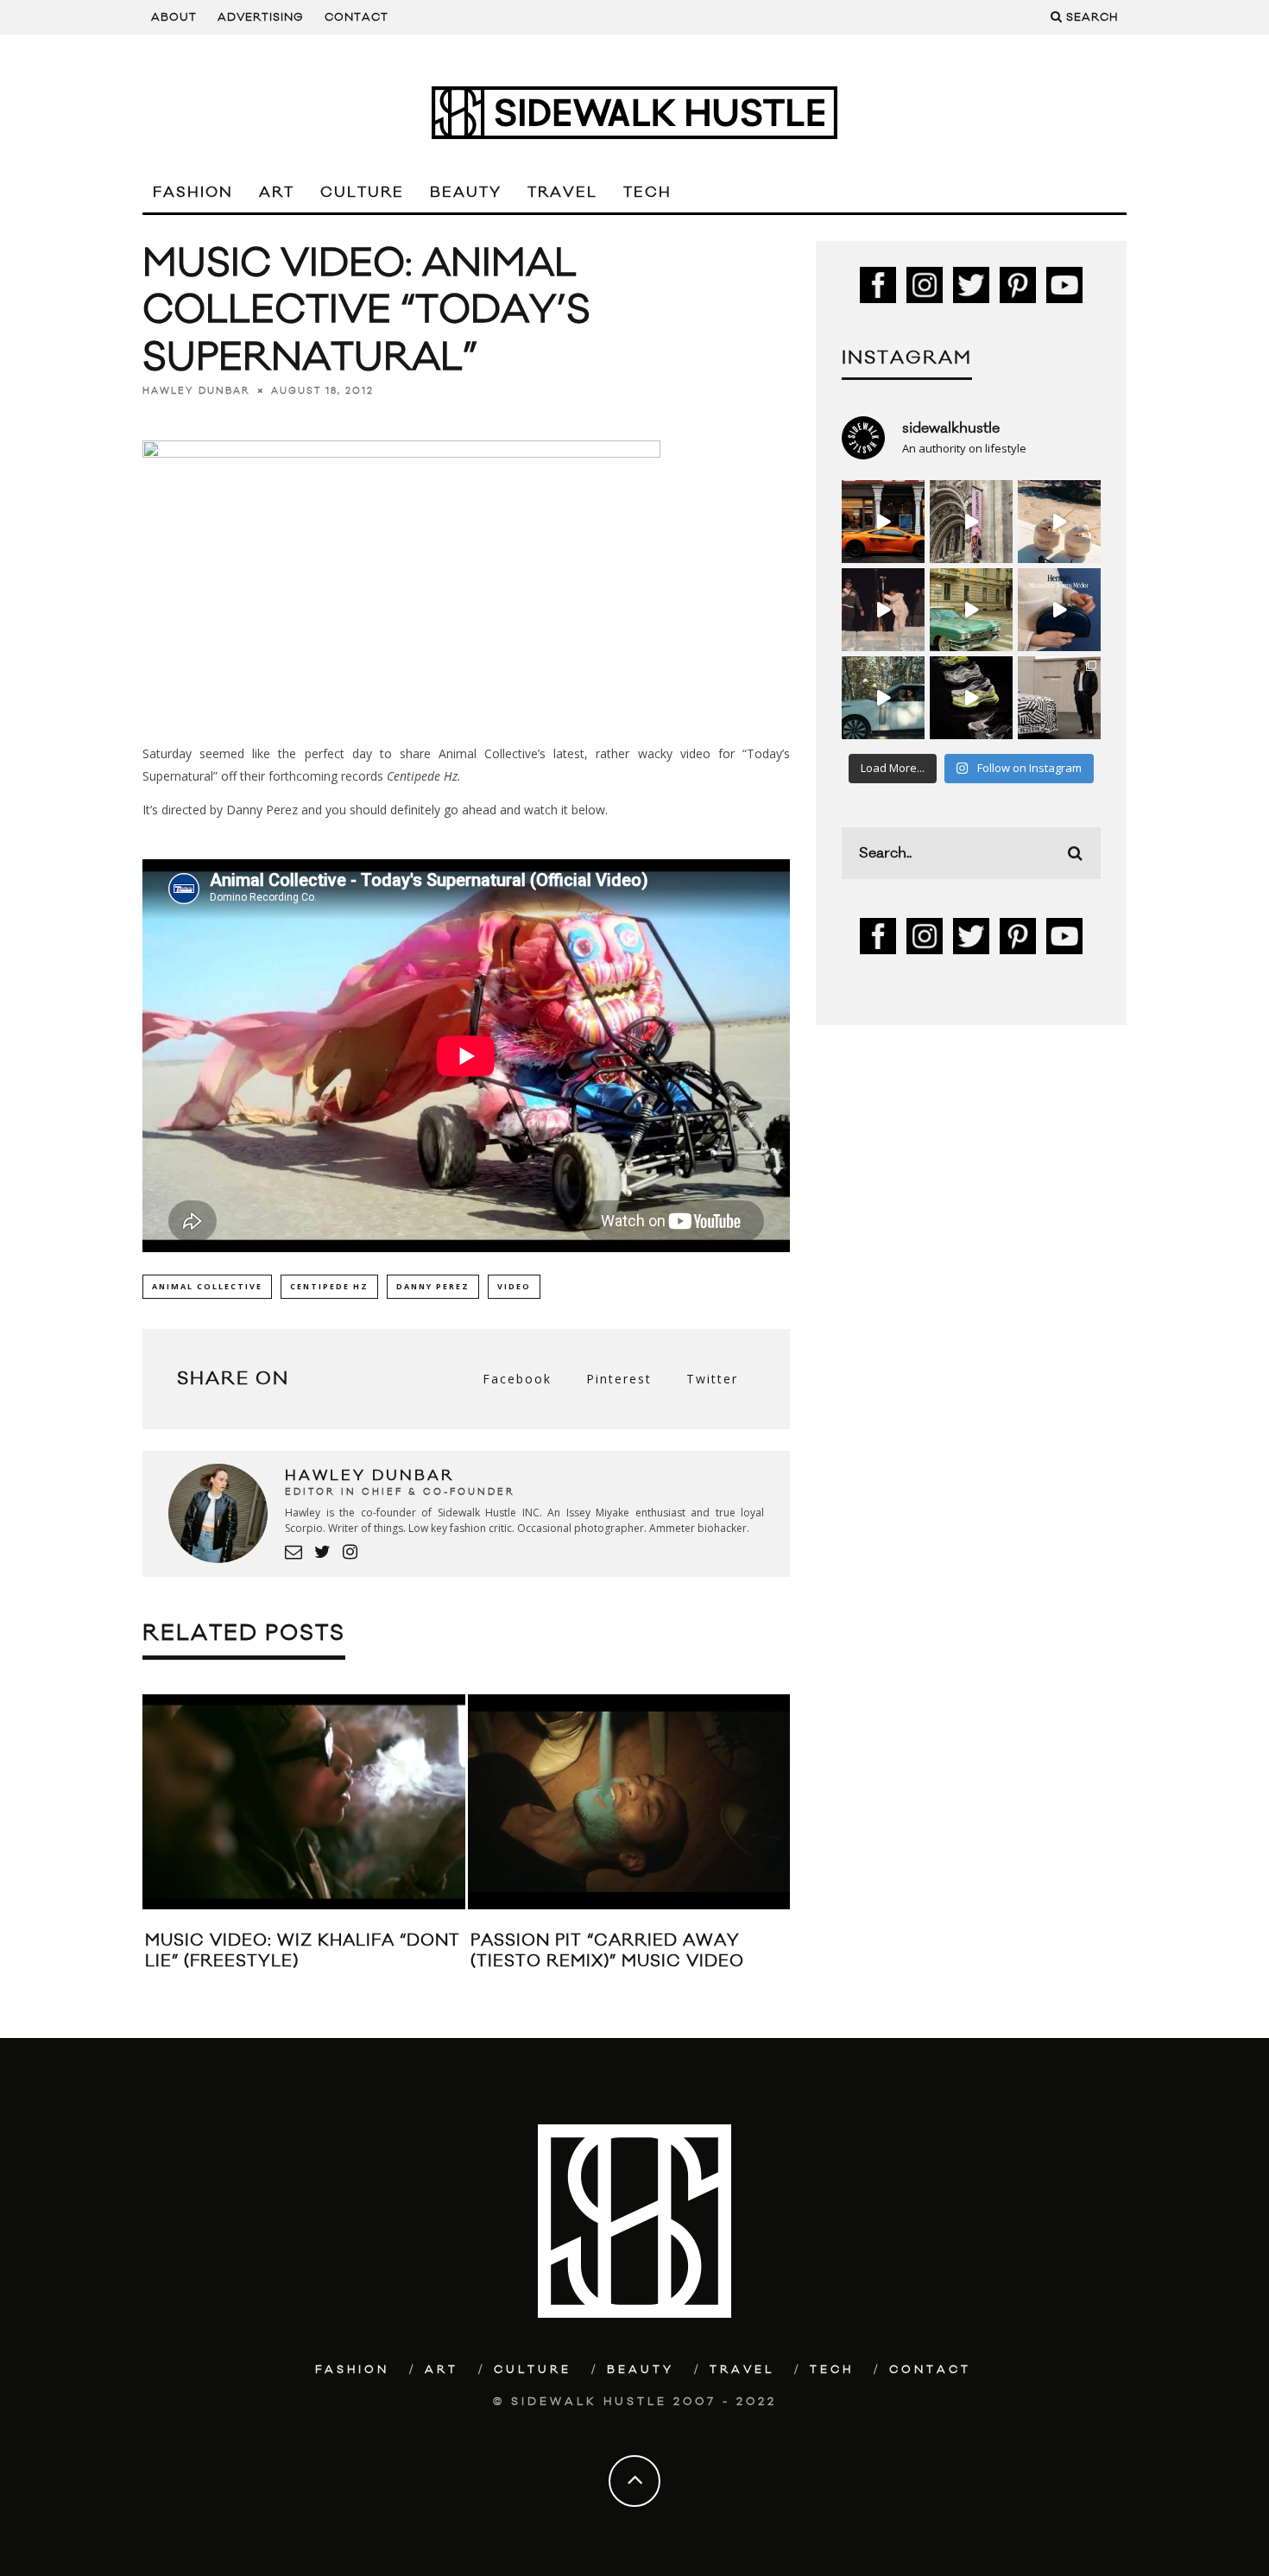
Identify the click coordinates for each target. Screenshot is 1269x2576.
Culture (362, 193)
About (174, 17)
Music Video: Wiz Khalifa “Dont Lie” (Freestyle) (303, 1950)
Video (514, 1286)
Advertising (261, 17)
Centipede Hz (329, 1286)
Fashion (193, 193)
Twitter (712, 1379)
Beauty (466, 193)
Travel (562, 193)
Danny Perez (433, 1286)
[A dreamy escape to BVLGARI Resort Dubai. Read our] (1059, 522)
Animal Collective (207, 1286)
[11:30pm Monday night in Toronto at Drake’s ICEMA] (883, 610)
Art (277, 193)
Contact (357, 17)
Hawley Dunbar (196, 390)
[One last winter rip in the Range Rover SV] (883, 698)
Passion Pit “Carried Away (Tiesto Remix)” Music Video (607, 1950)
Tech (647, 193)
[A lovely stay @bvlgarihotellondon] (883, 522)
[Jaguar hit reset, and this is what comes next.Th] (1059, 698)
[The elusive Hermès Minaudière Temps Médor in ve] (1059, 610)
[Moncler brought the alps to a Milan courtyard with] (971, 610)
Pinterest (619, 1379)
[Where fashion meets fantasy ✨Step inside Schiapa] (971, 522)
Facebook (517, 1379)
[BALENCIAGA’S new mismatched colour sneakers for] (971, 698)
